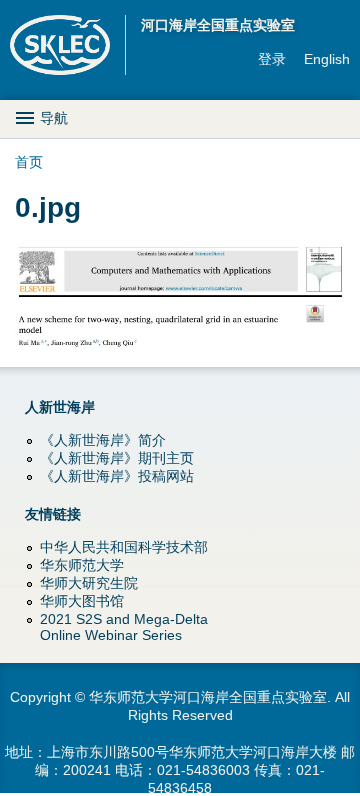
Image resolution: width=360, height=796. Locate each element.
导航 (54, 118)
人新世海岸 (60, 407)
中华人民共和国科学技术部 (124, 547)
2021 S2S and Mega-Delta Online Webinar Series (124, 627)
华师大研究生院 (89, 583)
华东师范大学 (82, 565)
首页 (29, 162)
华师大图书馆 (82, 601)
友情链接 (53, 514)
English (327, 59)
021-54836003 (203, 770)
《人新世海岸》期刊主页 (117, 458)
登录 (272, 59)
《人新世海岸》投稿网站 (117, 476)
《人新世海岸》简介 (103, 440)
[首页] (68, 45)
